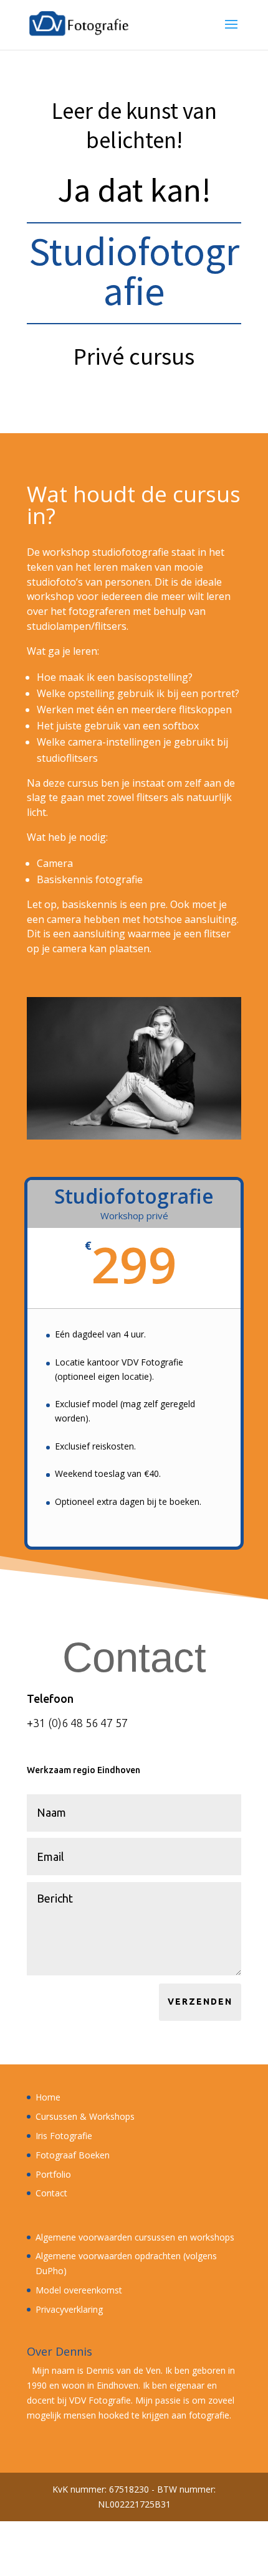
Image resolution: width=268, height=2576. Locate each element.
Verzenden (200, 2002)
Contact (51, 2193)
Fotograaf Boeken (73, 2155)
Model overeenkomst (79, 2290)
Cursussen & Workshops (85, 2116)
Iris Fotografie (64, 2136)
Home (48, 2097)
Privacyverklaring (69, 2309)
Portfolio (53, 2174)
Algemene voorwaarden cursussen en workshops (135, 2237)
